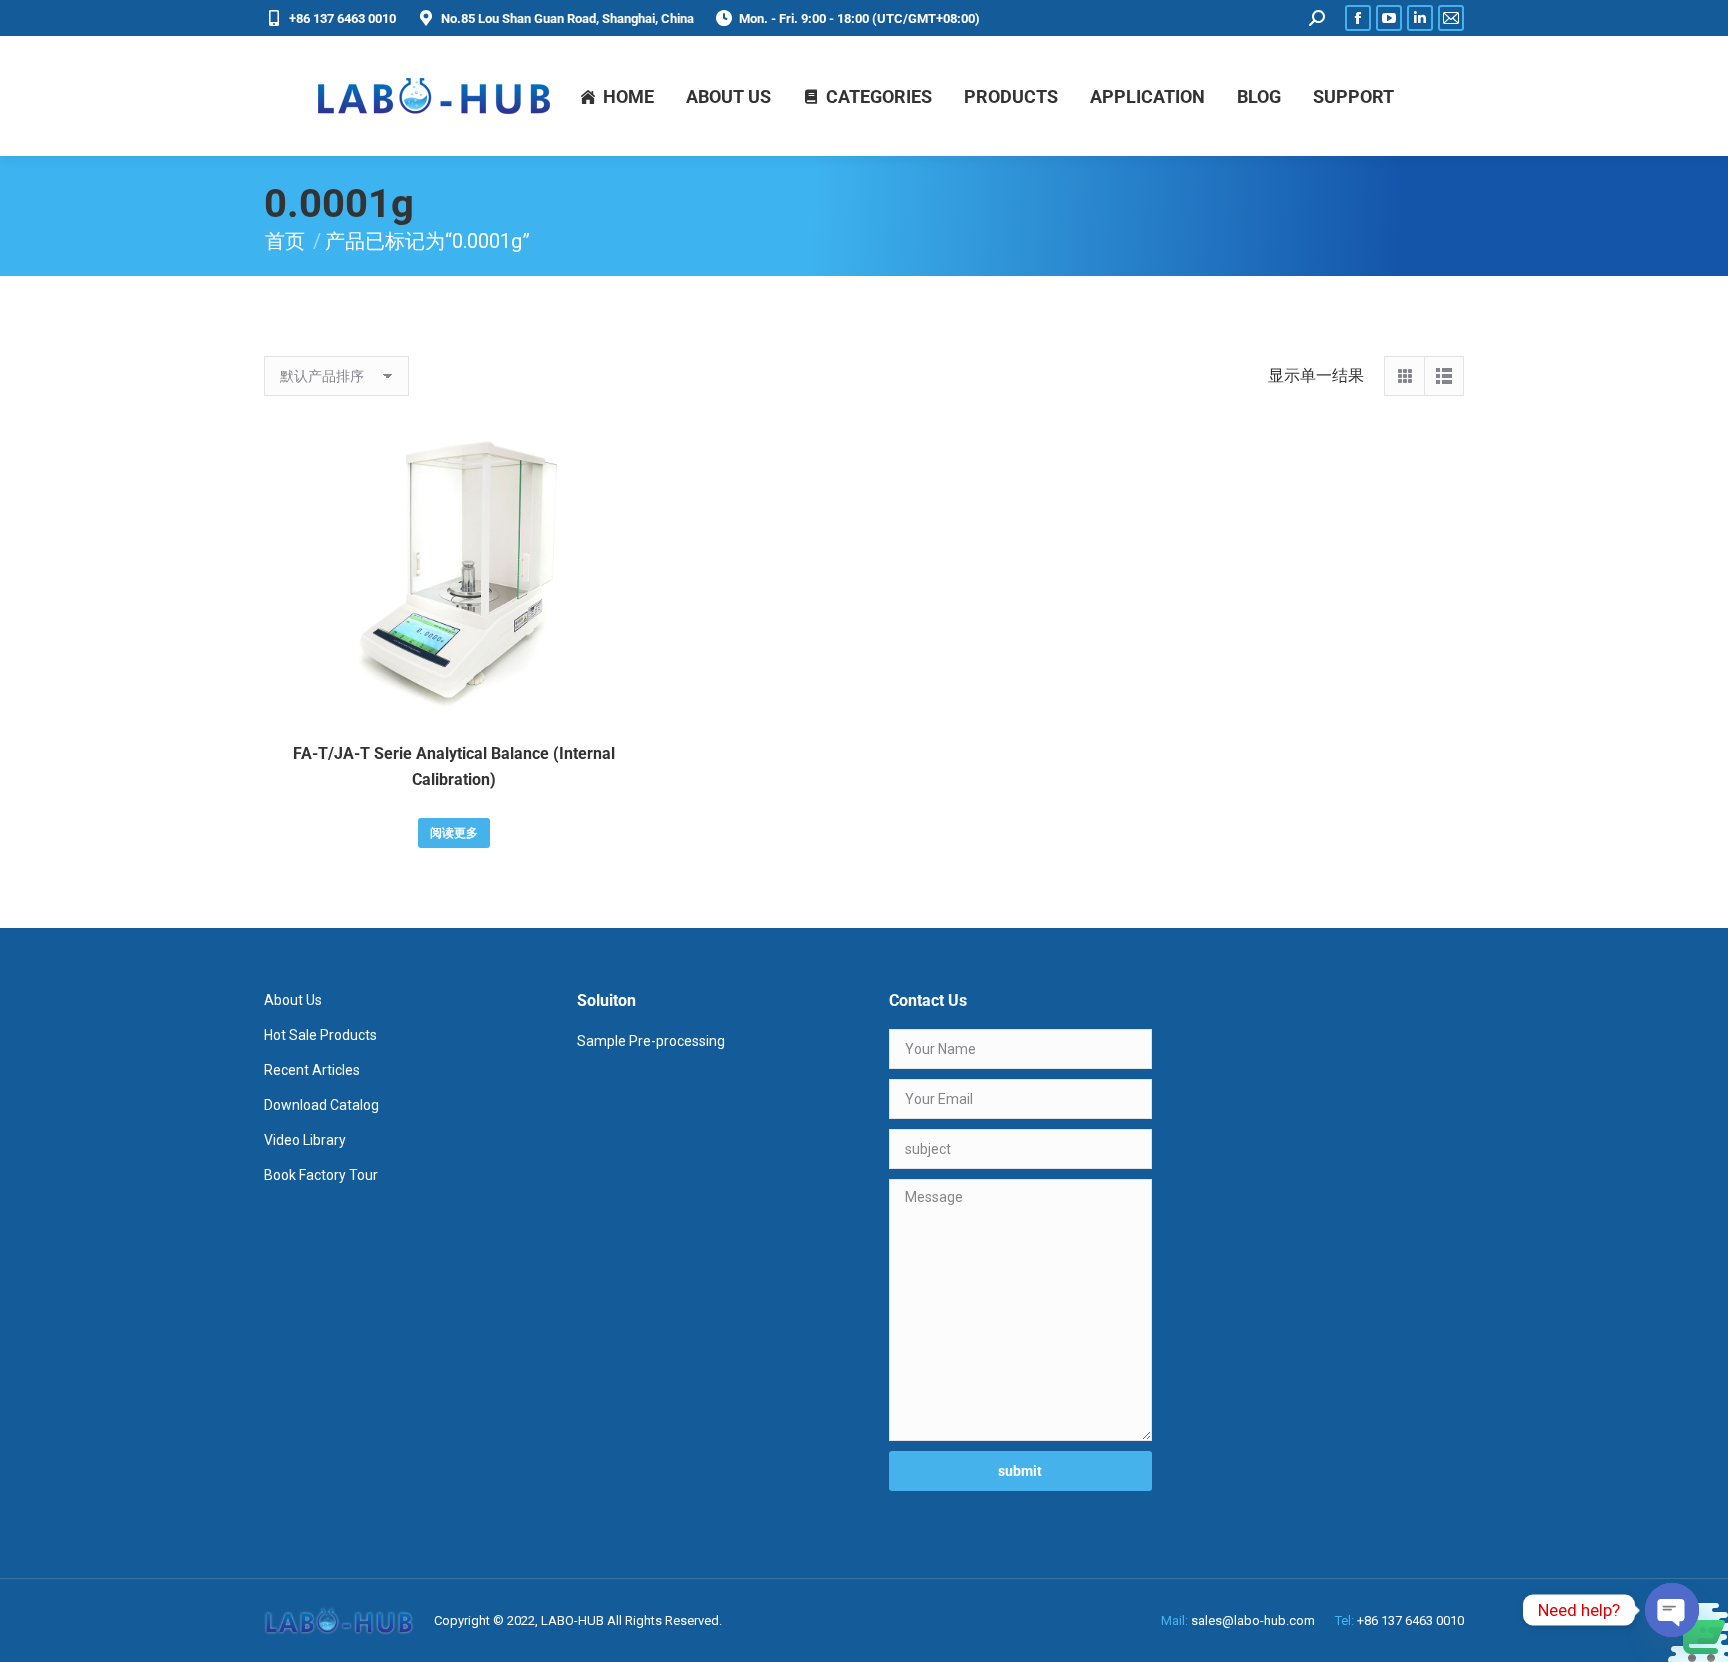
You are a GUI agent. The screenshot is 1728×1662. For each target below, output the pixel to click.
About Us (293, 1000)
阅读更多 (454, 833)
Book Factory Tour (321, 1175)
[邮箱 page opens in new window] (1451, 18)
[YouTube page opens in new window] (1389, 18)
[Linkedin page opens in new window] (1420, 18)
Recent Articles (312, 1070)
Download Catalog (321, 1105)
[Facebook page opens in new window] (1358, 18)
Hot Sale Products (320, 1035)
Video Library (305, 1140)
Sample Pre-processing (651, 1041)
